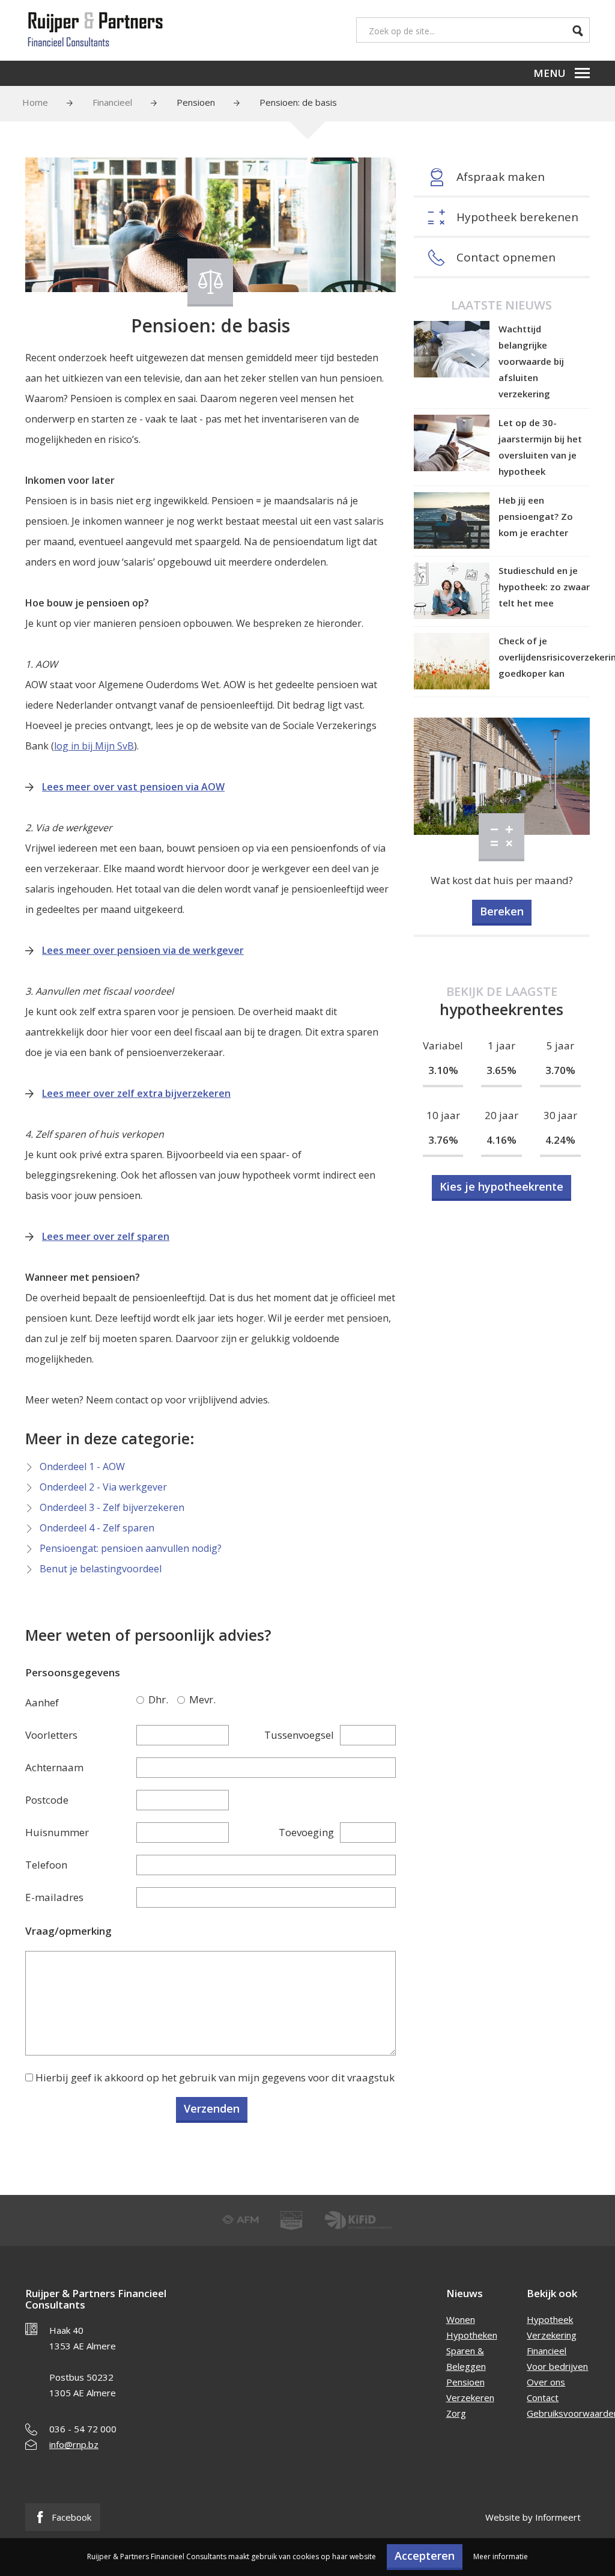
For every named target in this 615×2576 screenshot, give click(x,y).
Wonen (461, 2319)
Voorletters (51, 1735)
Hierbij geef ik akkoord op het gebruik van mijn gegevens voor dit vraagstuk (215, 2077)
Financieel (112, 102)
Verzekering (552, 2335)
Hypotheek (550, 2319)
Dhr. (142, 1700)
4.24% (560, 1140)
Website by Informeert (533, 2517)
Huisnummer (57, 1832)
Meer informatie (501, 2556)
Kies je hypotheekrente (501, 1186)
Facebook (70, 2517)
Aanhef (42, 1702)
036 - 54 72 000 (83, 2429)
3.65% (501, 1070)
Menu (550, 73)
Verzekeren (470, 2397)
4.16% (501, 1140)
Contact (543, 2397)
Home (35, 102)
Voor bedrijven (557, 2366)
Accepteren (425, 2556)
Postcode (47, 1800)
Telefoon (46, 1865)
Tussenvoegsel (299, 1735)
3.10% (443, 1070)
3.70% (560, 1070)
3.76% (443, 1140)
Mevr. (183, 1700)
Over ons (546, 2382)
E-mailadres (54, 1897)
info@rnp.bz (74, 2444)
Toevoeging (306, 1832)
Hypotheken (472, 2335)
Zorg (456, 2413)
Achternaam (54, 1767)
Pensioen (196, 102)
